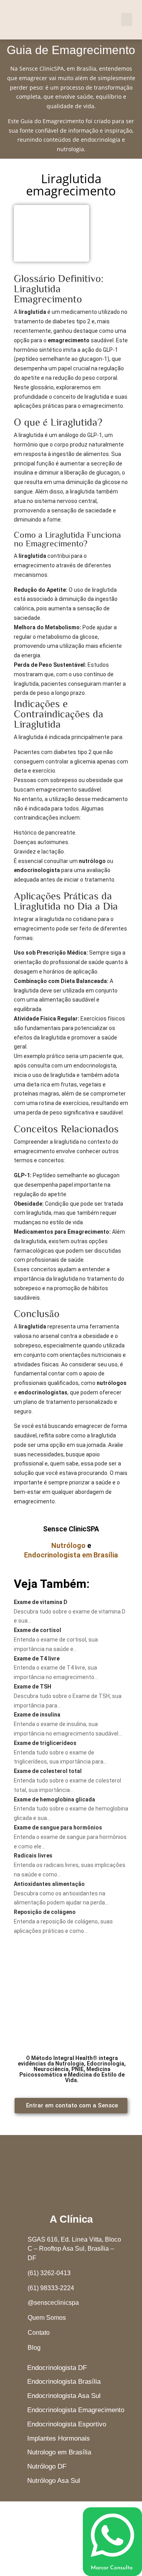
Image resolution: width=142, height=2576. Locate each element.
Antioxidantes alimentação (49, 1884)
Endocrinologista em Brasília (71, 1555)
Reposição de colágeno (45, 1912)
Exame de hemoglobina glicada (54, 1799)
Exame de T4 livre (37, 1659)
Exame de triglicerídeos (45, 1743)
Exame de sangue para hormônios (58, 1827)
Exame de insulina (37, 1715)
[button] (127, 20)
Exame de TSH (33, 1687)
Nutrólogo (68, 1545)
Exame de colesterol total (48, 1771)
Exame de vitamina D (41, 1602)
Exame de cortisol (37, 1630)
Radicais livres (33, 1856)
